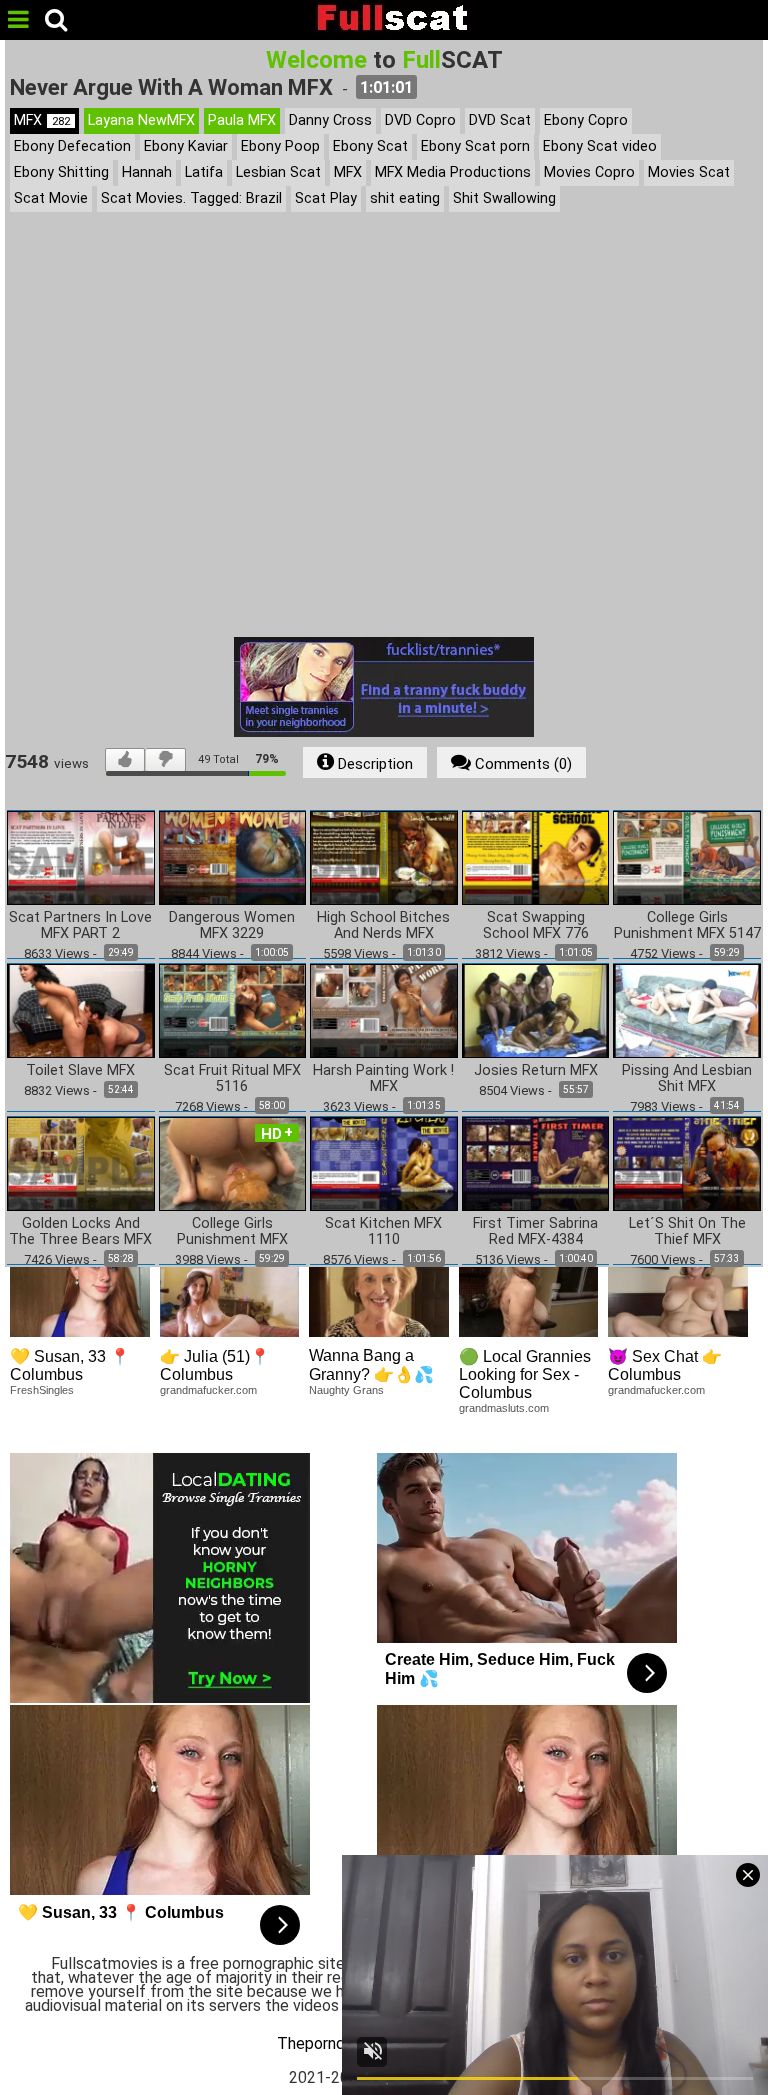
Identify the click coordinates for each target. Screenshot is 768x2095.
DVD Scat (500, 120)
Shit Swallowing (504, 198)
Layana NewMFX (141, 120)
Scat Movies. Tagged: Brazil (191, 198)
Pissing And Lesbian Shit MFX (687, 1079)
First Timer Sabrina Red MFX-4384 (535, 1232)
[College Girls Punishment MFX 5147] (687, 856)
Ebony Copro (586, 120)
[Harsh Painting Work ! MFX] (384, 1009)
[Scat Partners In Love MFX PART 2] (81, 856)
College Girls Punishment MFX (232, 1232)
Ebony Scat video (600, 146)
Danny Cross (330, 120)
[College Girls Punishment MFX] (233, 1163)
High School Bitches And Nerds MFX (383, 926)
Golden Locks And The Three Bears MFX (80, 1232)
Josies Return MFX (536, 1071)
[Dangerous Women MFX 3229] (233, 856)
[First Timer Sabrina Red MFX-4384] (536, 1163)
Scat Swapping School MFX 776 (536, 926)
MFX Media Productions (453, 172)
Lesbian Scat (278, 172)
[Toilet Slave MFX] (81, 1009)
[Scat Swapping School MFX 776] (536, 856)
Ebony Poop (280, 146)
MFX (42, 120)
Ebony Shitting (61, 172)
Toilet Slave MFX (80, 1071)
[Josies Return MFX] (536, 1009)
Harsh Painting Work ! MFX (383, 1079)
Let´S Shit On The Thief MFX (687, 1232)
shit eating (405, 198)
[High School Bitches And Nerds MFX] (384, 856)
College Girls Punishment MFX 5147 (687, 926)
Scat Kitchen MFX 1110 (383, 1232)
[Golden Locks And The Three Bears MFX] (81, 1163)
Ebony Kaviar (186, 146)
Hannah (147, 172)
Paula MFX (242, 120)
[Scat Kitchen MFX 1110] (384, 1163)
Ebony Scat (370, 146)
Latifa (204, 172)
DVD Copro (420, 120)
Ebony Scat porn (475, 146)
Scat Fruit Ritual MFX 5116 (232, 1079)
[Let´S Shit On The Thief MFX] (687, 1163)
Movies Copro (589, 172)
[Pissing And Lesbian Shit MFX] (687, 1009)
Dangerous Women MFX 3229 (232, 926)
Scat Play (326, 198)
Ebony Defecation (72, 146)
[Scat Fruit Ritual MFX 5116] (233, 1009)
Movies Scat (689, 172)
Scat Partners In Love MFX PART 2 (80, 926)
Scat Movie (51, 198)
